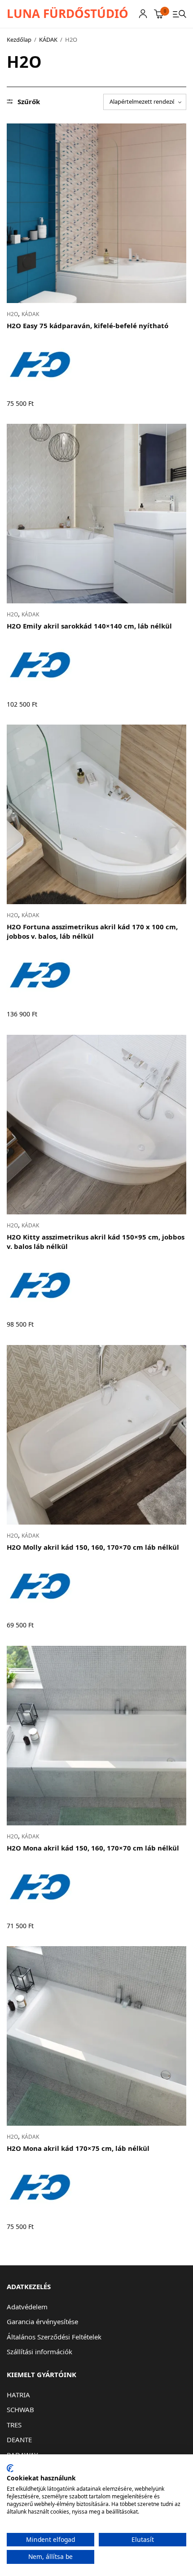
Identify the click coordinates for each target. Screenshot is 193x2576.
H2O (12, 314)
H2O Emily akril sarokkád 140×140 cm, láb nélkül (89, 626)
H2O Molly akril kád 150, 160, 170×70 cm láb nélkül (93, 1547)
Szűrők (29, 102)
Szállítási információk (39, 2352)
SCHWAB (20, 2409)
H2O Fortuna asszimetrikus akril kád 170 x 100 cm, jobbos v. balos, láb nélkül (92, 931)
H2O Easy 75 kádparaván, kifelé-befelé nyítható (88, 325)
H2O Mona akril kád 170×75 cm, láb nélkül (78, 2148)
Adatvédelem (27, 2307)
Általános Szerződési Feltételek (54, 2337)
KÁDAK (48, 40)
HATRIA (18, 2395)
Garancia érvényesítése (42, 2321)
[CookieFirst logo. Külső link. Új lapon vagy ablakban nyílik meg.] (10, 2468)
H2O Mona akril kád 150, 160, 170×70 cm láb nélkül (93, 1848)
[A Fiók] (143, 14)
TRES (14, 2425)
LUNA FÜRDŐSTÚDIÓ (68, 13)
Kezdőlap (19, 40)
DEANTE (19, 2440)
